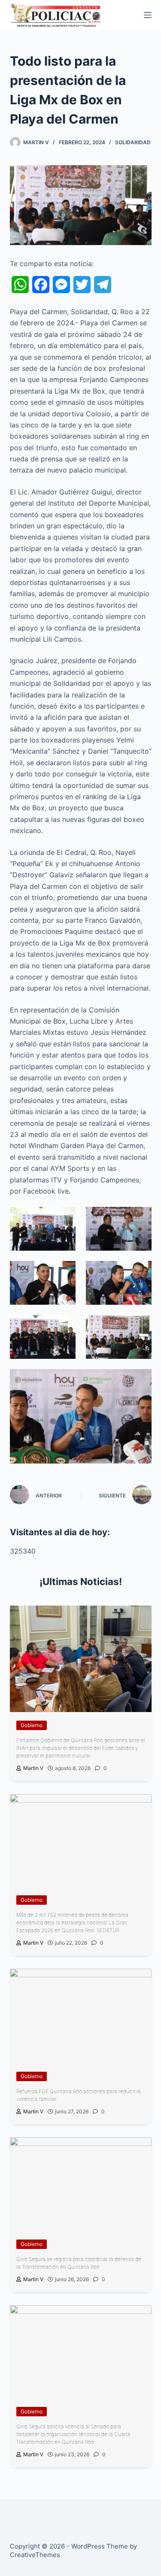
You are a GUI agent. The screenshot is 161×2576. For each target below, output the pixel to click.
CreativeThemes (35, 2555)
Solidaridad (133, 142)
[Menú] (148, 15)
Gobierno (32, 1725)
